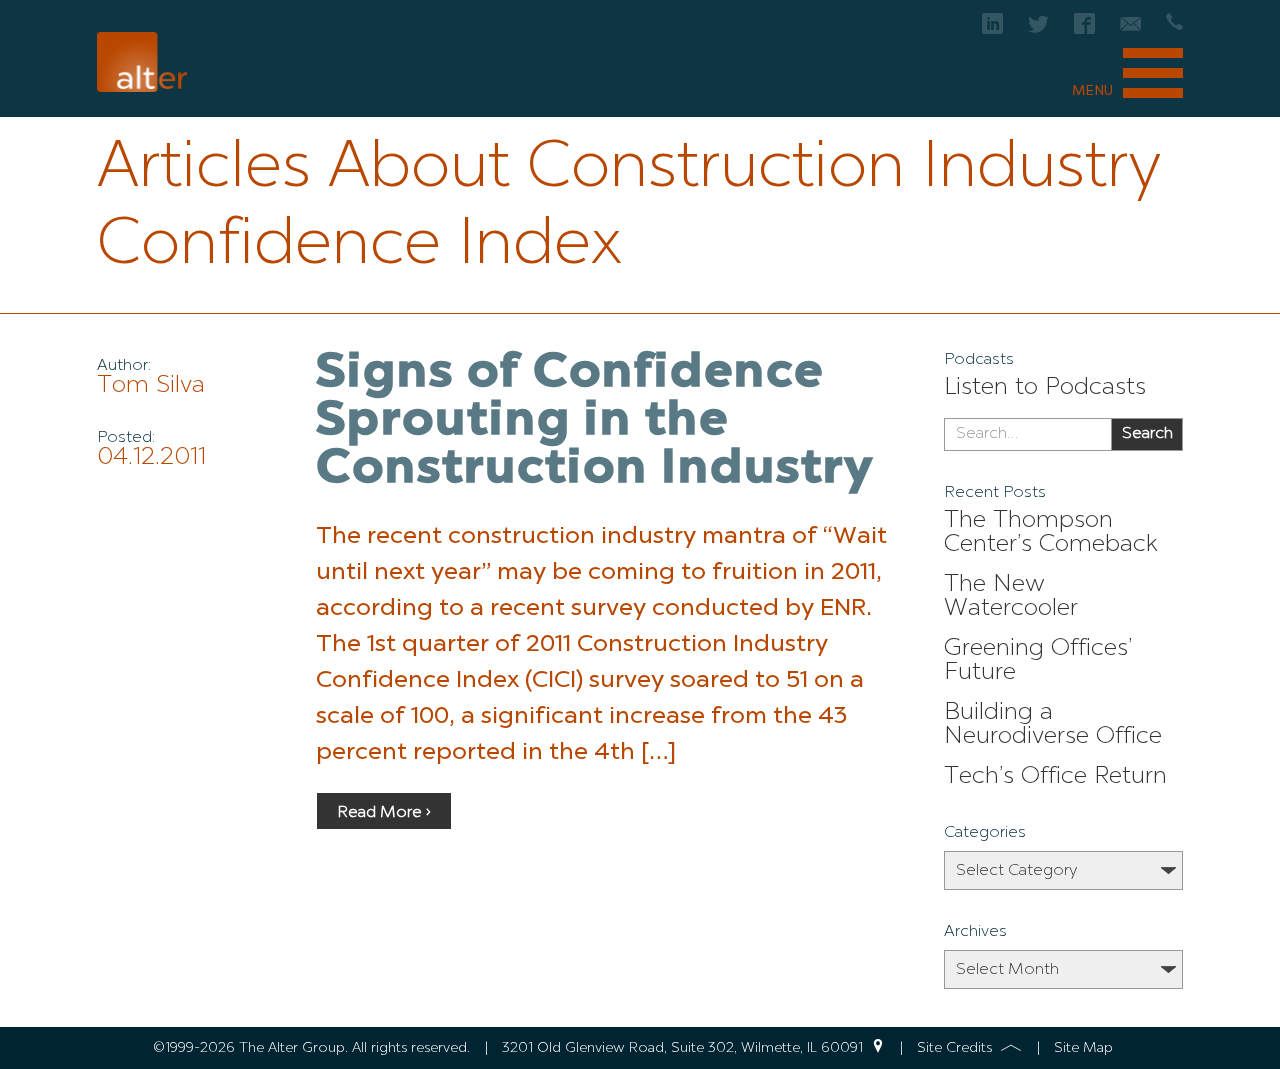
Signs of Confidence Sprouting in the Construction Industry (595, 422)
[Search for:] (1027, 435)
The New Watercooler (1011, 597)
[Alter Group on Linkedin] (992, 29)
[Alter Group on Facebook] (1084, 29)
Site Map (1083, 1048)
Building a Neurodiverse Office (1053, 725)
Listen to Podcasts (1045, 388)
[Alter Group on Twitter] (1038, 29)
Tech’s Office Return (1055, 777)
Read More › (384, 813)
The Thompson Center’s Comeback (1051, 533)
